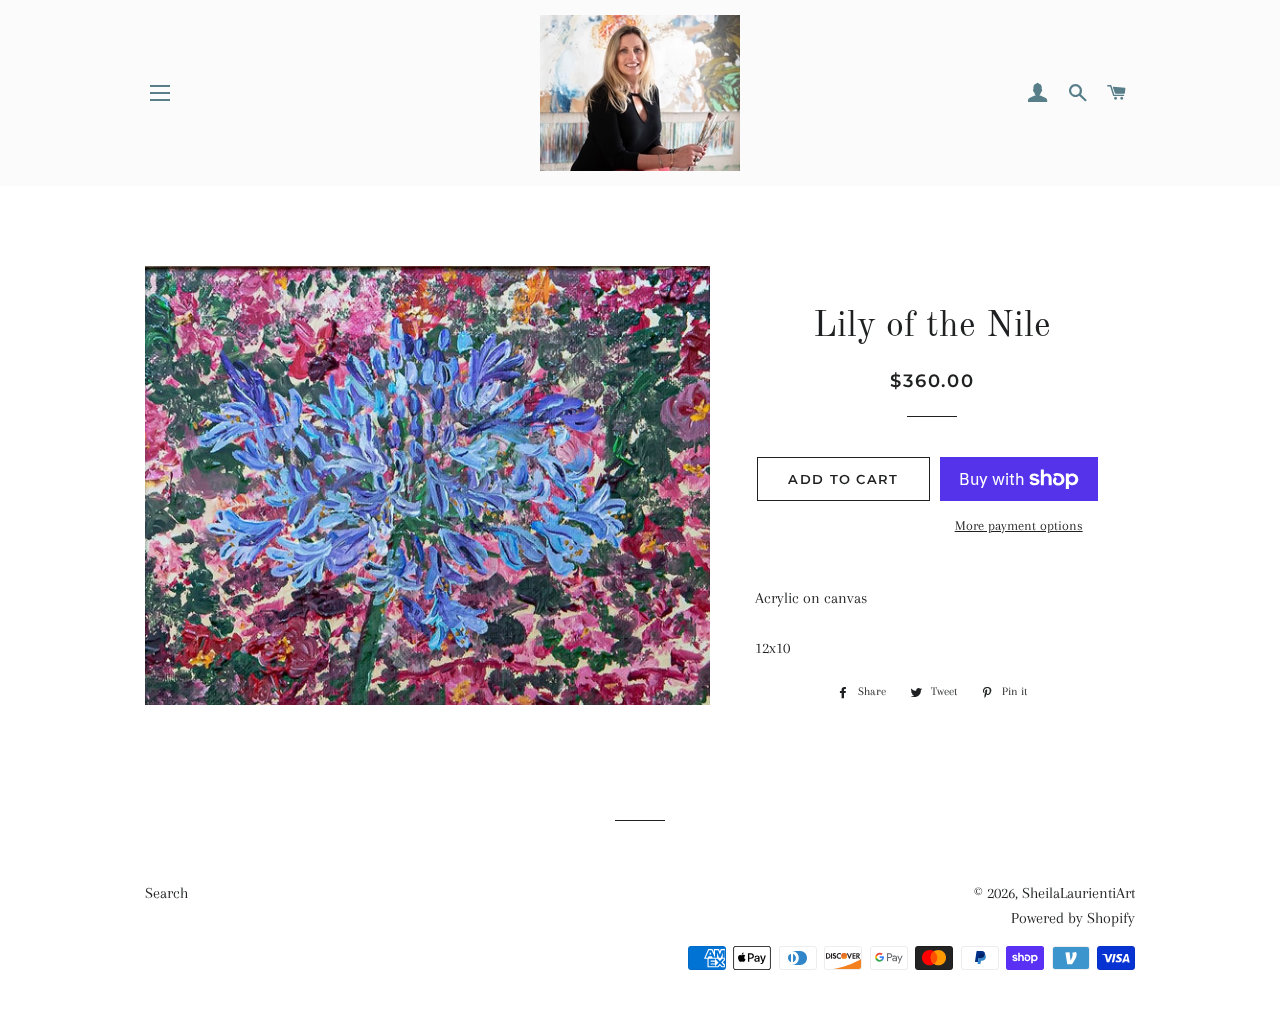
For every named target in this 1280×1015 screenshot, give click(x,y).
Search (166, 893)
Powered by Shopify (1073, 918)
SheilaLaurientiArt (1078, 893)
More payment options (1019, 525)
